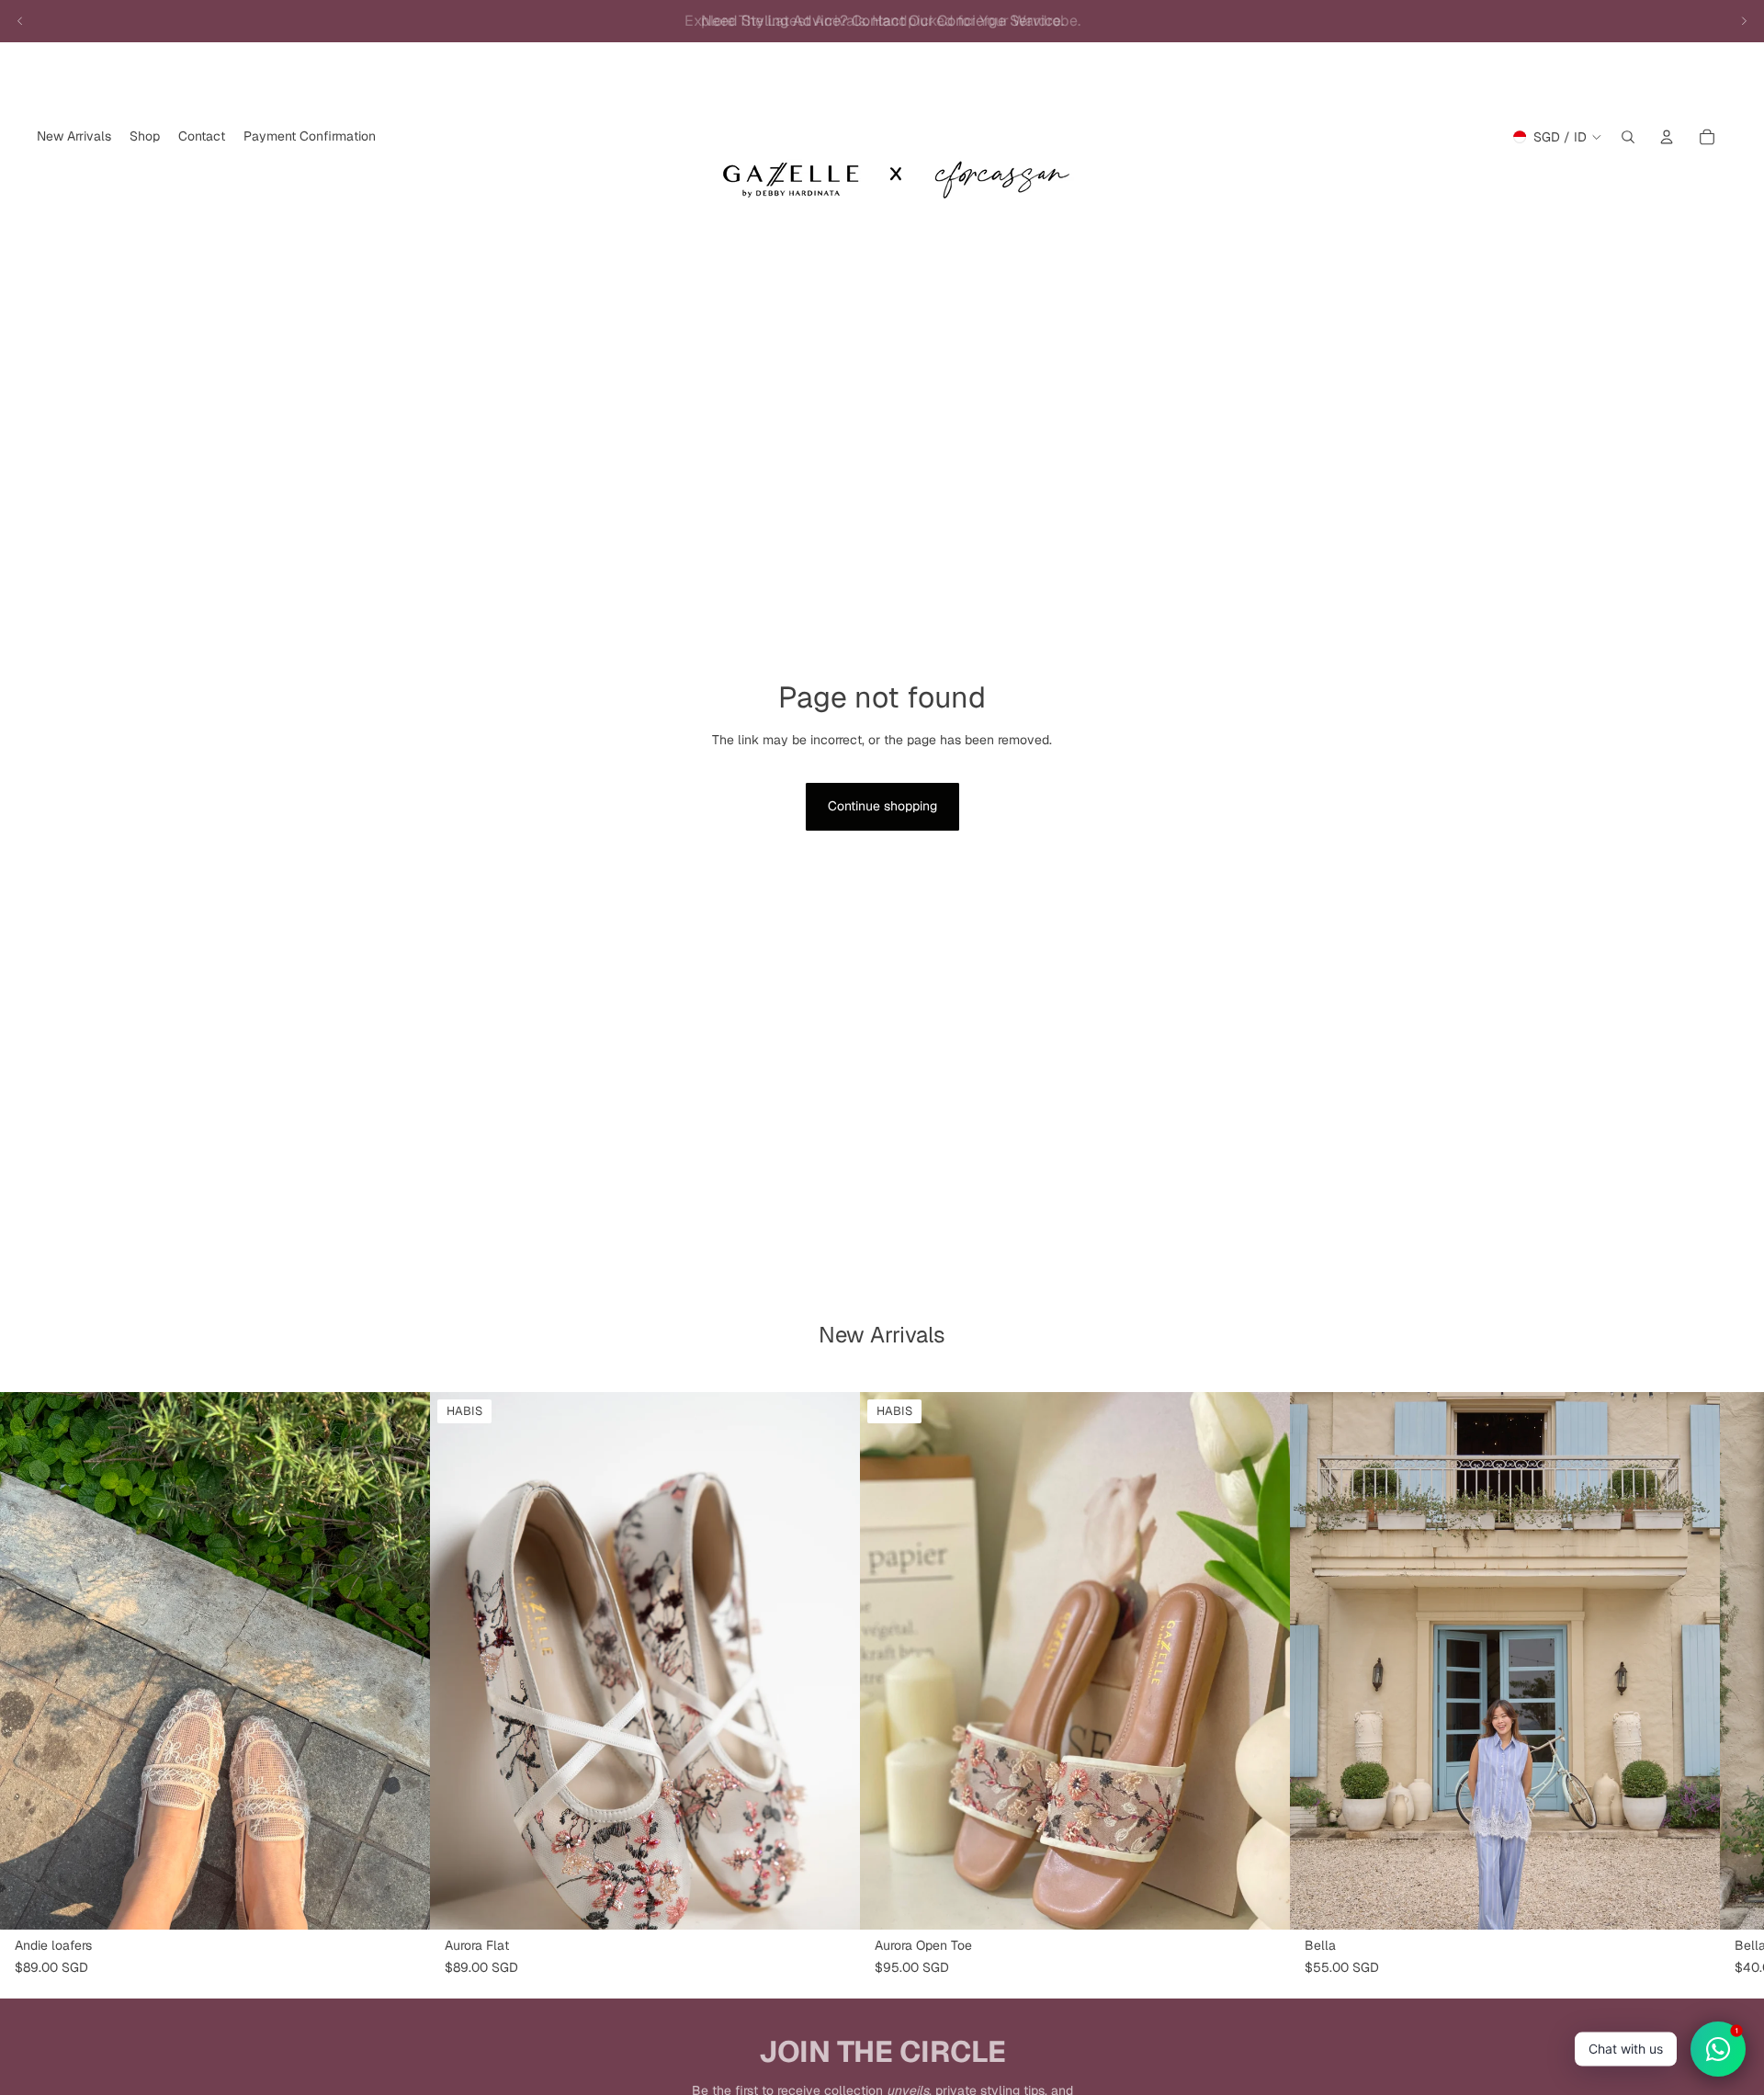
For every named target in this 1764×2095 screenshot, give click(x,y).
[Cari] (1628, 137)
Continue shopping (882, 806)
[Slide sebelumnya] (20, 21)
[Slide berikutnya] (1744, 21)
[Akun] (1667, 137)
